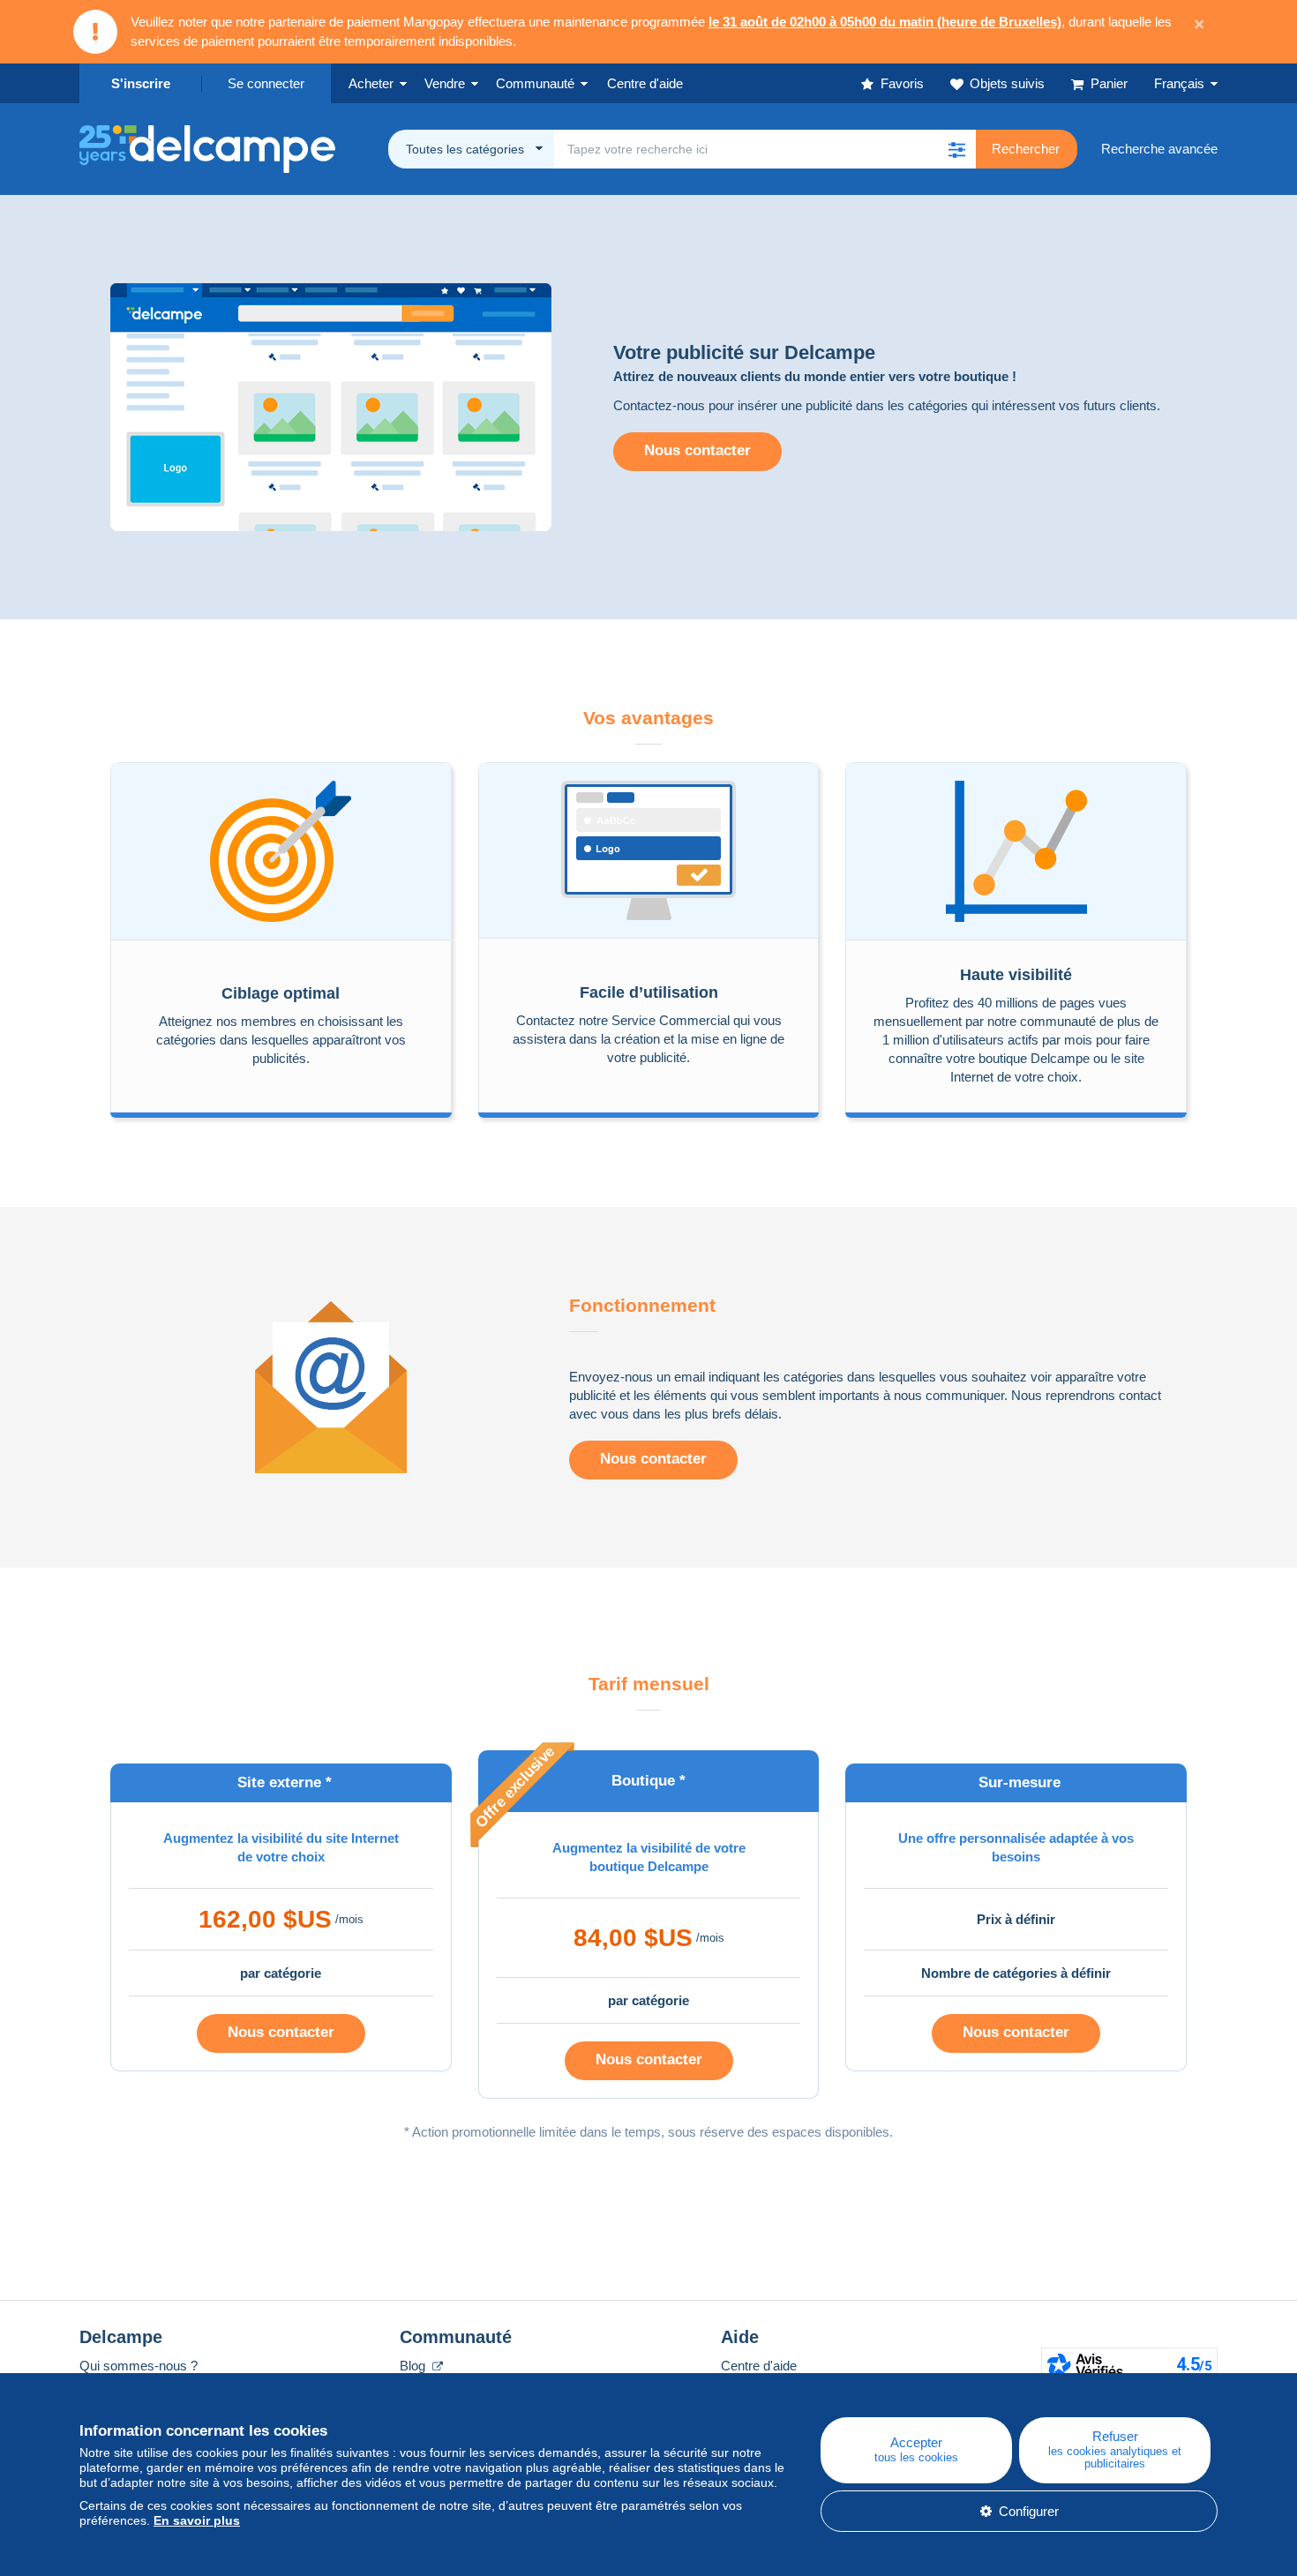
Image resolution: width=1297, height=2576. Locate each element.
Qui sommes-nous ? (139, 2366)
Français (1179, 83)
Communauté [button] (535, 83)
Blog (414, 2366)
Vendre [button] (445, 83)
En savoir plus (197, 2520)
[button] (956, 149)
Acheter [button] (371, 83)
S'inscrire (141, 83)
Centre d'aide (759, 2366)
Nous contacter (697, 450)
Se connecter (266, 83)
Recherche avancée (1159, 149)
